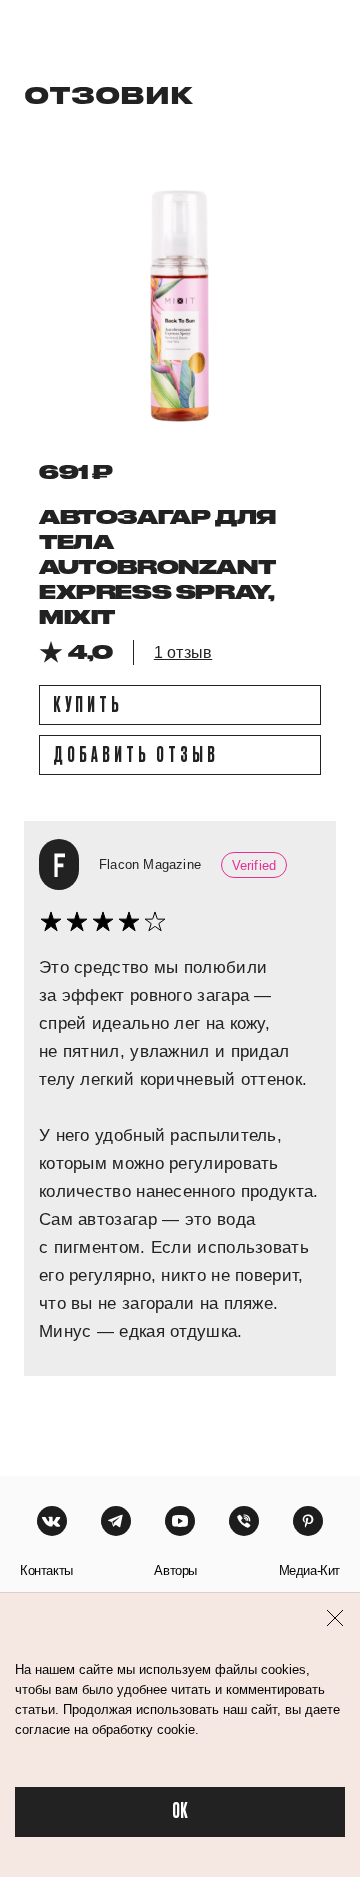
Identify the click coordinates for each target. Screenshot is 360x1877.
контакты (46, 1570)
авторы (175, 1570)
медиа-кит (309, 1570)
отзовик (108, 94)
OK (180, 1811)
